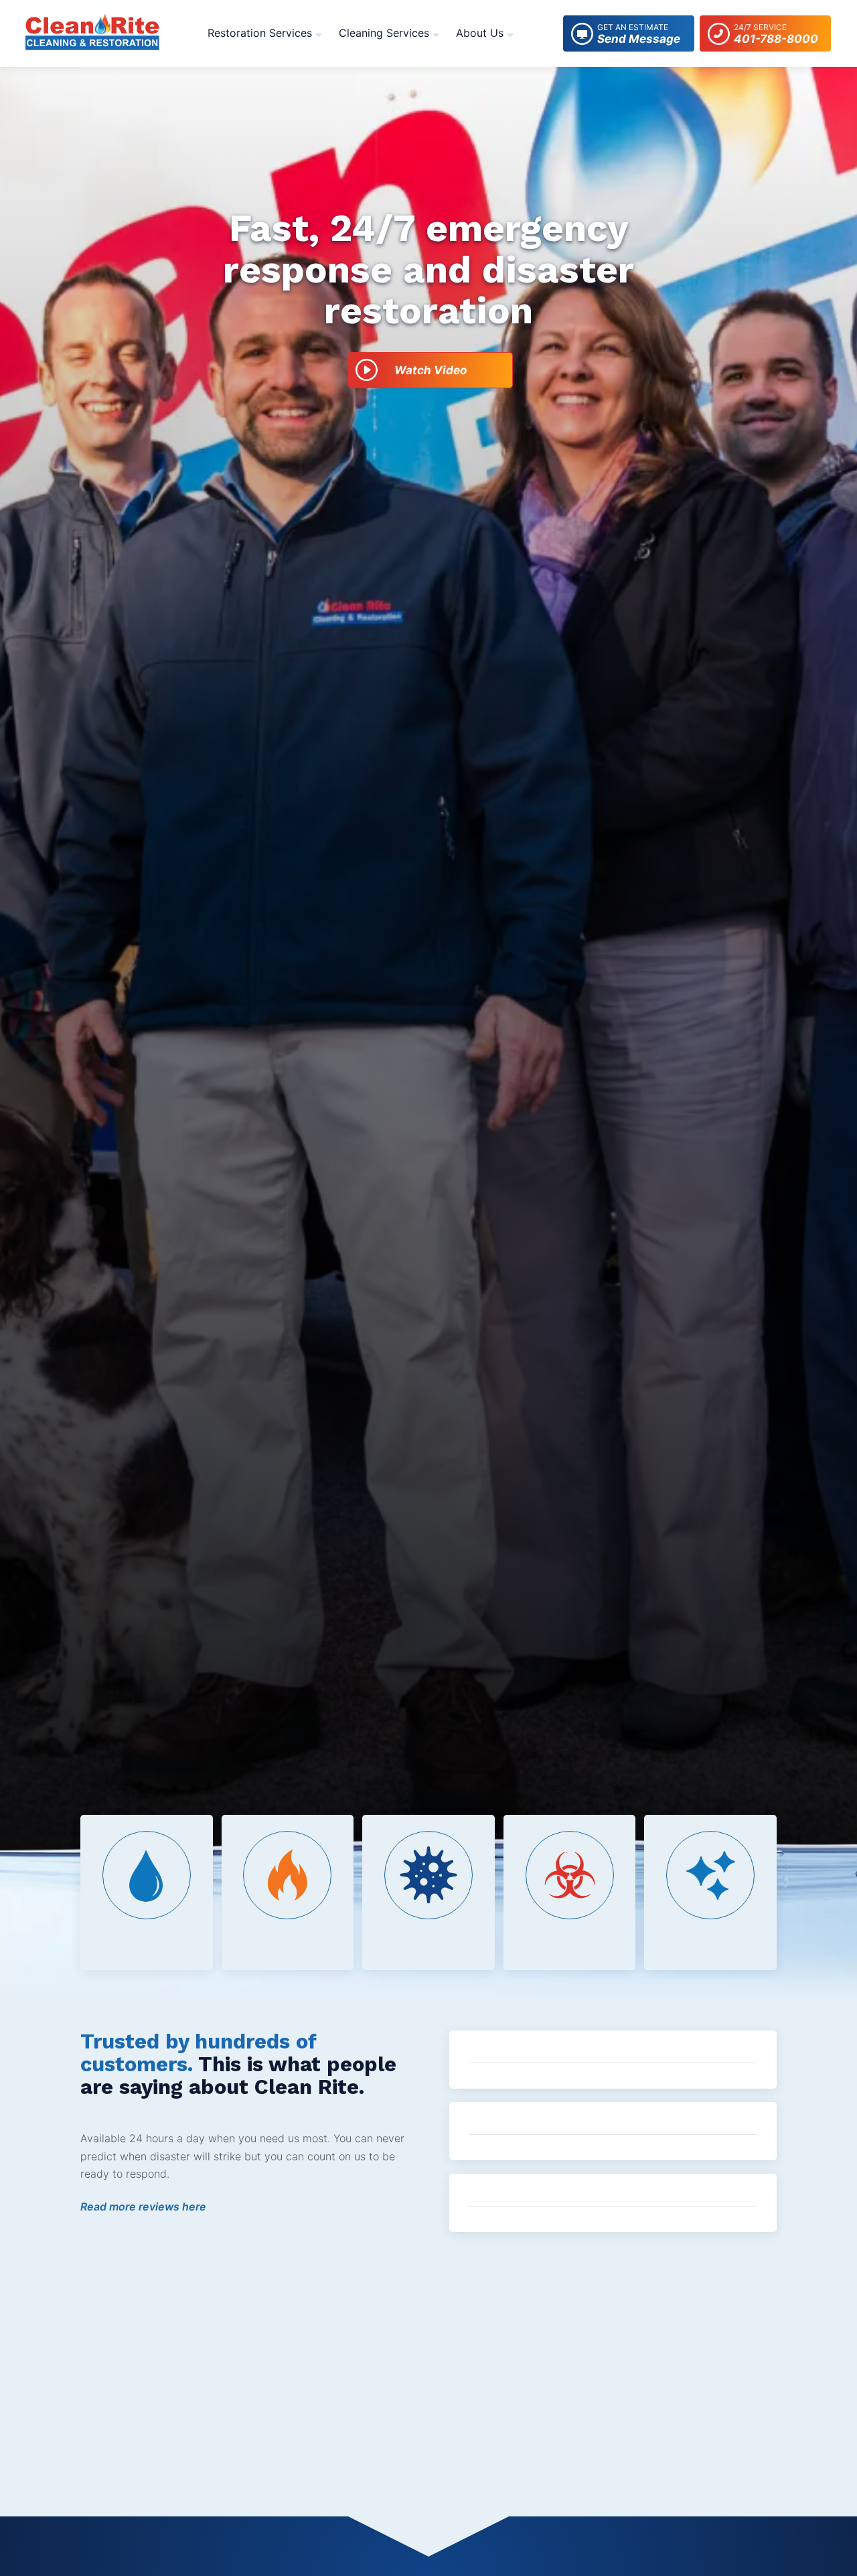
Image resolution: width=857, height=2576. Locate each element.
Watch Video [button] (431, 370)
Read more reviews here (143, 2206)
